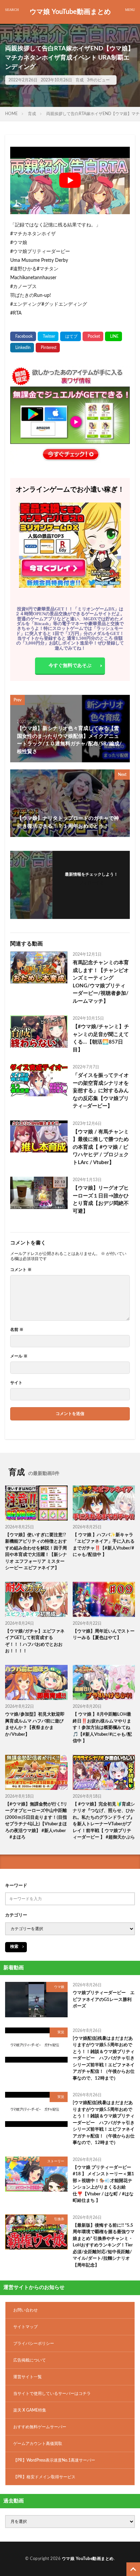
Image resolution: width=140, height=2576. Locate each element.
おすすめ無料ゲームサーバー (40, 2427)
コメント (21, 1270)
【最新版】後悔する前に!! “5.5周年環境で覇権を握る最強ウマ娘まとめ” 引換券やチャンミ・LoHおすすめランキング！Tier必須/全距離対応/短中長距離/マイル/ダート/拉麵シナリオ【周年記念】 (104, 2245)
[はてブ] (71, 336)
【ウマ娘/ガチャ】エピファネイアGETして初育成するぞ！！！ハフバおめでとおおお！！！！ (35, 1641)
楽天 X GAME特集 (30, 2410)
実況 (61, 2032)
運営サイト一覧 (28, 2377)
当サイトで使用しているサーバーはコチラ (52, 2394)
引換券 (59, 2219)
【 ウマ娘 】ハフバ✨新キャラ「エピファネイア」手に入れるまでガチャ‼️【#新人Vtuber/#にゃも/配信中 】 (104, 1545)
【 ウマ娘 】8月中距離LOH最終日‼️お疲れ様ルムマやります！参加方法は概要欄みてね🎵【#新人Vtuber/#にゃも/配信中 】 (102, 1728)
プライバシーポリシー (34, 2343)
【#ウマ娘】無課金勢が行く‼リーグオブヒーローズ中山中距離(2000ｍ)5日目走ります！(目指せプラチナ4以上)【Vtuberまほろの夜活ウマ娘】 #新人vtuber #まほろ (36, 1821)
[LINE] (113, 336)
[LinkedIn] (22, 348)
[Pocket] (93, 336)
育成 (80, 80)
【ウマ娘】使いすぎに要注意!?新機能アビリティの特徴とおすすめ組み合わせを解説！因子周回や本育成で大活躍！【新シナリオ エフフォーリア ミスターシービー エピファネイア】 (36, 1552)
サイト (16, 1383)
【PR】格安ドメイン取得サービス (44, 2477)
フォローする (91, 883)
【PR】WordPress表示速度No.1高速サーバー (54, 2460)
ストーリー (56, 2161)
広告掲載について (30, 2360)
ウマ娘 (59, 1987)
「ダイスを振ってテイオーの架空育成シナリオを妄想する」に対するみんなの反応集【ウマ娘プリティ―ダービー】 (101, 1091)
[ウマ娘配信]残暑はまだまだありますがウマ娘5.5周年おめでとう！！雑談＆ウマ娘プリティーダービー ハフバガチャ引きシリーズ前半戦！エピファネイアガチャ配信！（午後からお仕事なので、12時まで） (104, 2058)
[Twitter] (48, 336)
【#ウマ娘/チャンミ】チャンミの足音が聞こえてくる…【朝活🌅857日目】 (101, 1038)
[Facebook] (23, 336)
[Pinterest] (48, 348)
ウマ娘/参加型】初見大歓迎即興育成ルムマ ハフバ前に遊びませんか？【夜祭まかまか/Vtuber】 (35, 1724)
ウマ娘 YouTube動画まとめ (70, 12)
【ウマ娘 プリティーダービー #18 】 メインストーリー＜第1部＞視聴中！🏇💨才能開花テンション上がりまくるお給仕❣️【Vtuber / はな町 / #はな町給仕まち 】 (103, 2184)
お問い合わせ (25, 2310)
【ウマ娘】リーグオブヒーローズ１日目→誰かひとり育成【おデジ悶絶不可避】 (101, 1200)
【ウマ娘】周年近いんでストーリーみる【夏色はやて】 (104, 1635)
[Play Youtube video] (70, 180)
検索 (14, 1946)
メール (19, 1356)
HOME (11, 114)
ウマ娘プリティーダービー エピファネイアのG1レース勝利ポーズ (104, 2000)
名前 (17, 1330)
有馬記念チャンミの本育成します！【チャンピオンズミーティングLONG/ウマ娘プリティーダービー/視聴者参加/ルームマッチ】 (101, 982)
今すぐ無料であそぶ (70, 666)
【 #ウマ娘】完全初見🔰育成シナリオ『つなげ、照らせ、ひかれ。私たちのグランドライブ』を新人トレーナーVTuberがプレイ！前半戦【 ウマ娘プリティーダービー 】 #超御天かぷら (104, 1821)
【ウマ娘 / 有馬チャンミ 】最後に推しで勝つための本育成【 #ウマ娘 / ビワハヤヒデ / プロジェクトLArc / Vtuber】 (101, 1147)
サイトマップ (25, 2327)
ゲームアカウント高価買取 (38, 2444)
